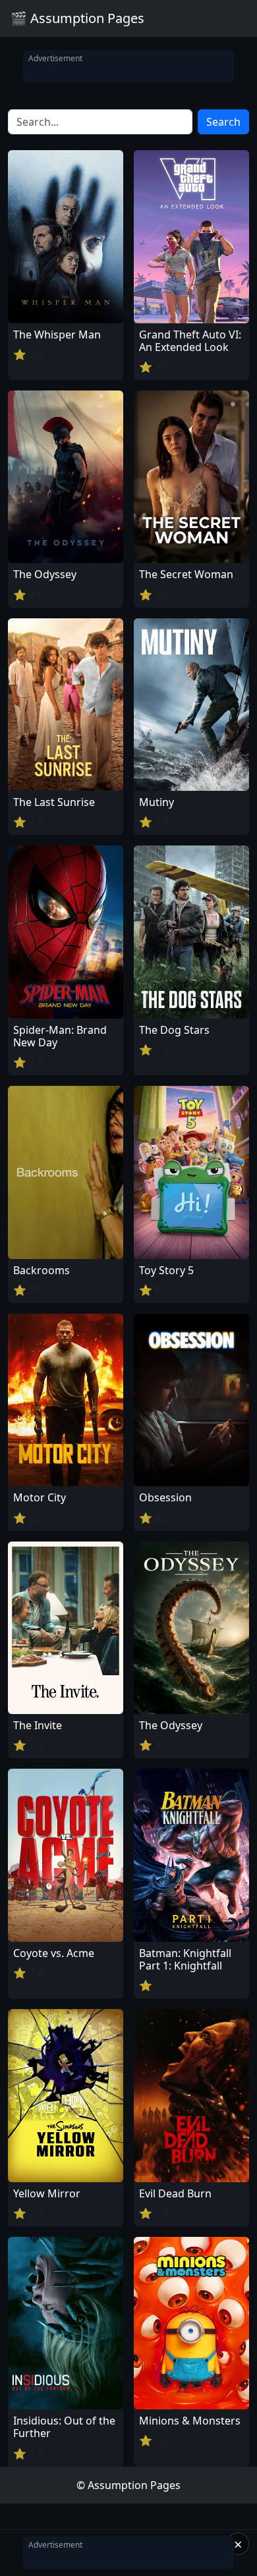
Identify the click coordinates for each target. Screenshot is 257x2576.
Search (223, 122)
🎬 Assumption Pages (77, 18)
